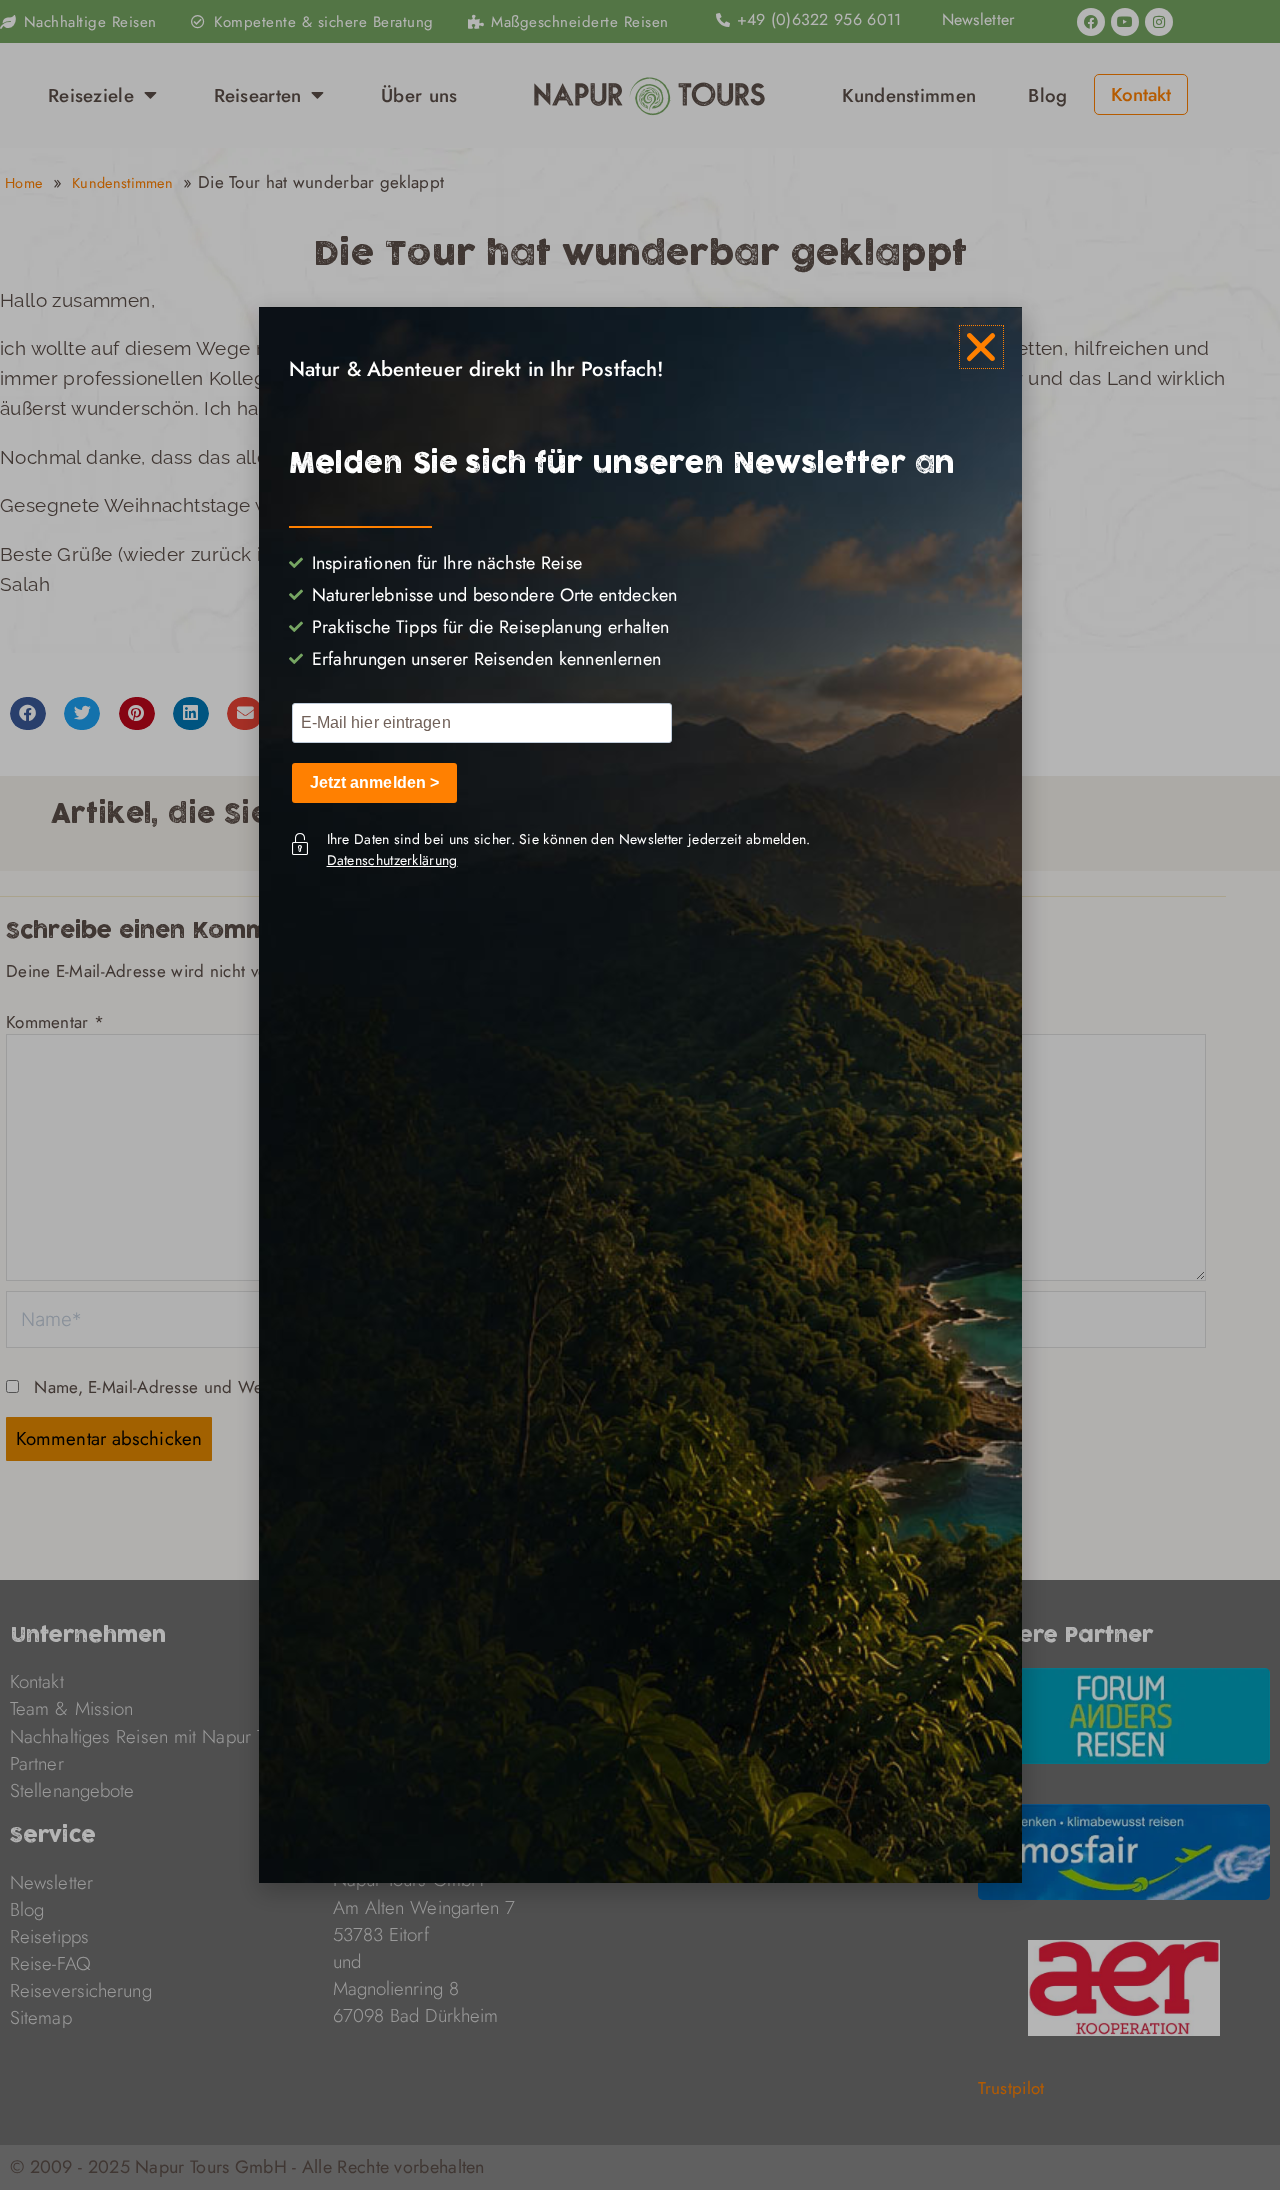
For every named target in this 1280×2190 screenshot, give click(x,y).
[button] (981, 347)
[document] (640, 1095)
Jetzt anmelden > (375, 782)
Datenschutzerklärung (392, 860)
